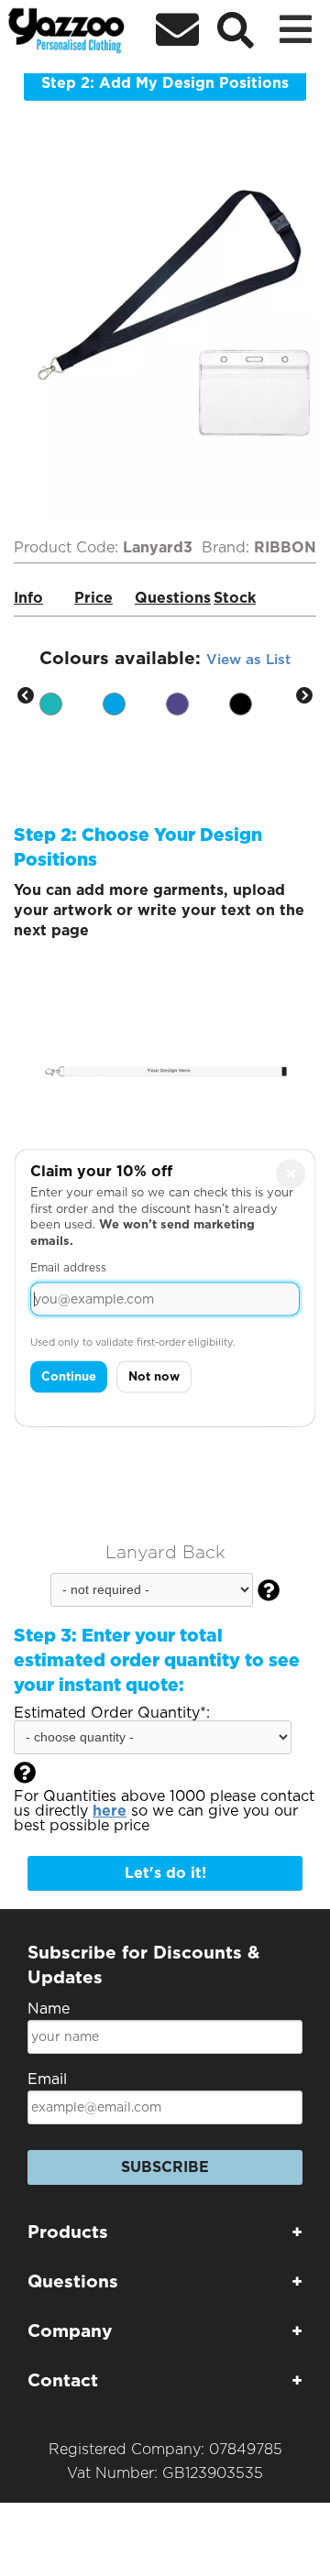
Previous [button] (26, 696)
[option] (71, 697)
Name (49, 2008)
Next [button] (304, 696)
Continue (69, 1377)
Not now (154, 1377)
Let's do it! (165, 1873)
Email (47, 2079)
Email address (68, 1268)
